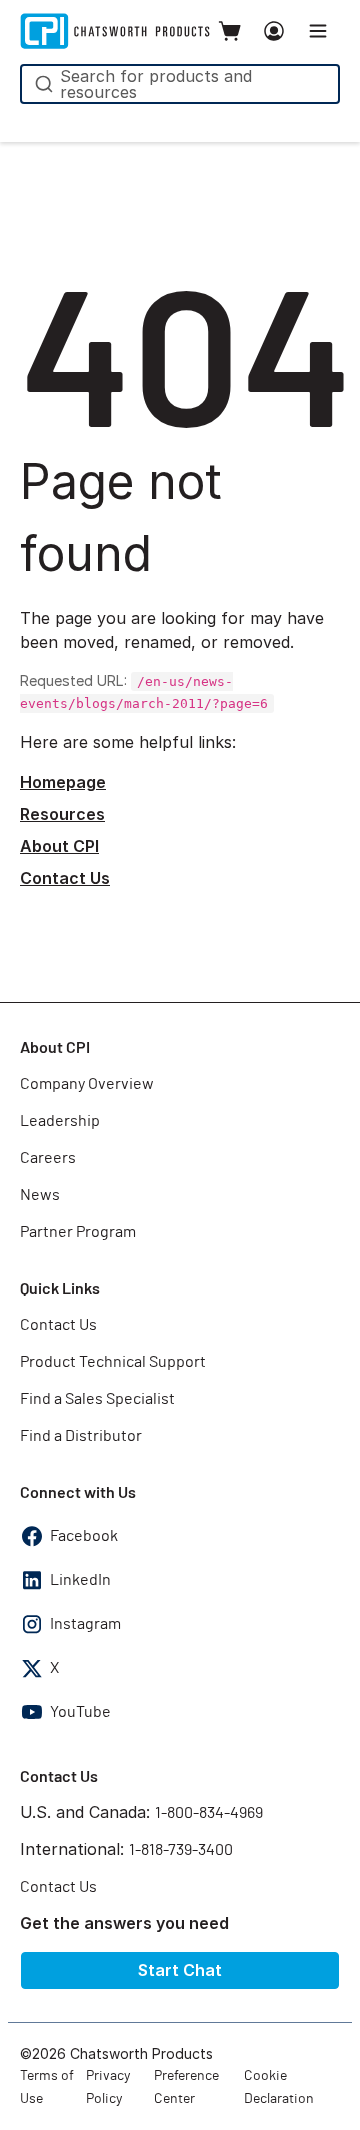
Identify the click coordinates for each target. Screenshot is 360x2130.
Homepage (63, 782)
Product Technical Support (113, 1362)
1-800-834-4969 (209, 1813)
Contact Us (65, 878)
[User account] (274, 31)
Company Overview (87, 1084)
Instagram (85, 1624)
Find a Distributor (81, 1436)
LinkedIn (80, 1580)
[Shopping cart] (230, 31)
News (40, 1195)
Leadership (60, 1121)
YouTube (80, 1712)
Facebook (84, 1536)
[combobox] (180, 84)
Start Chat (180, 1970)
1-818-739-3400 (181, 1850)
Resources (62, 814)
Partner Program (78, 1232)
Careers (48, 1158)
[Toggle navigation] (318, 31)
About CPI (59, 846)
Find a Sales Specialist (97, 1399)
